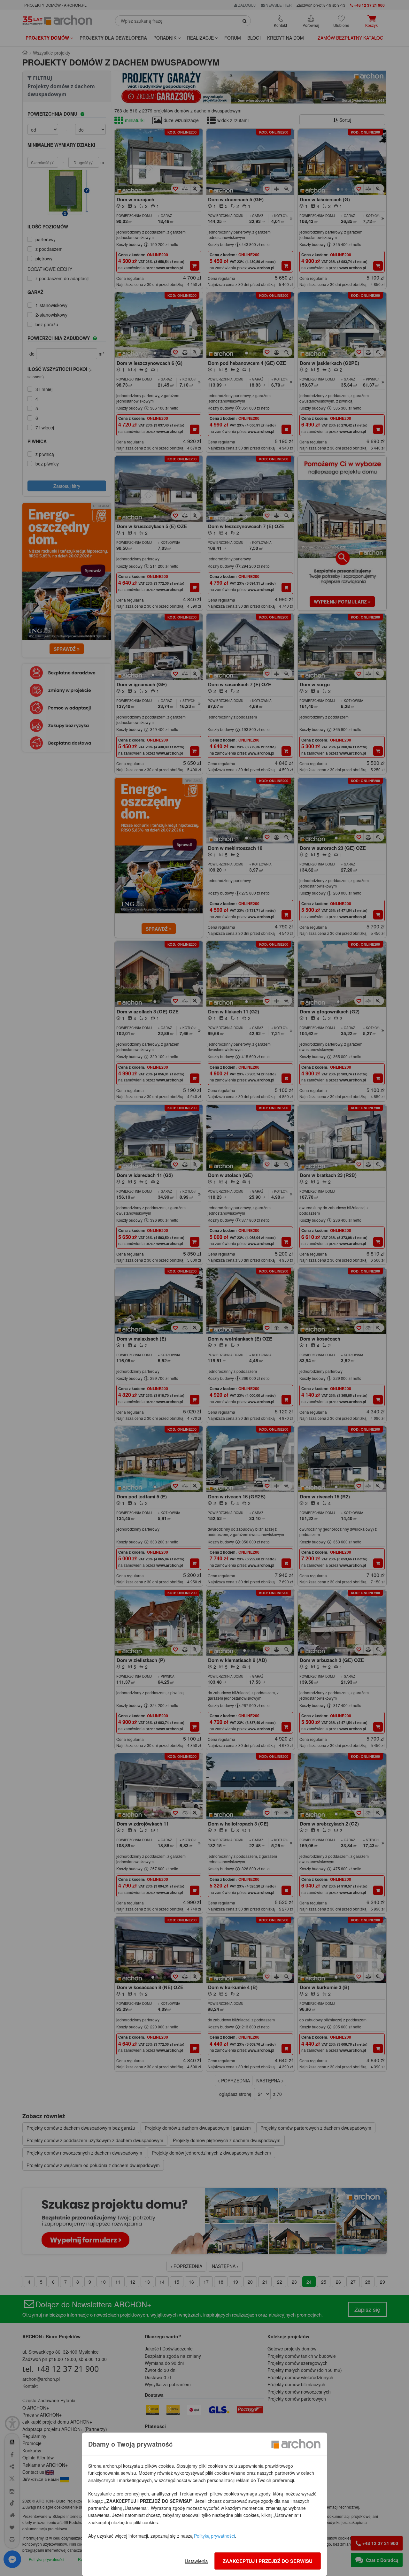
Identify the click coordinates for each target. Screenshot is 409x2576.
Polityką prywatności (214, 2536)
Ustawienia (196, 2561)
